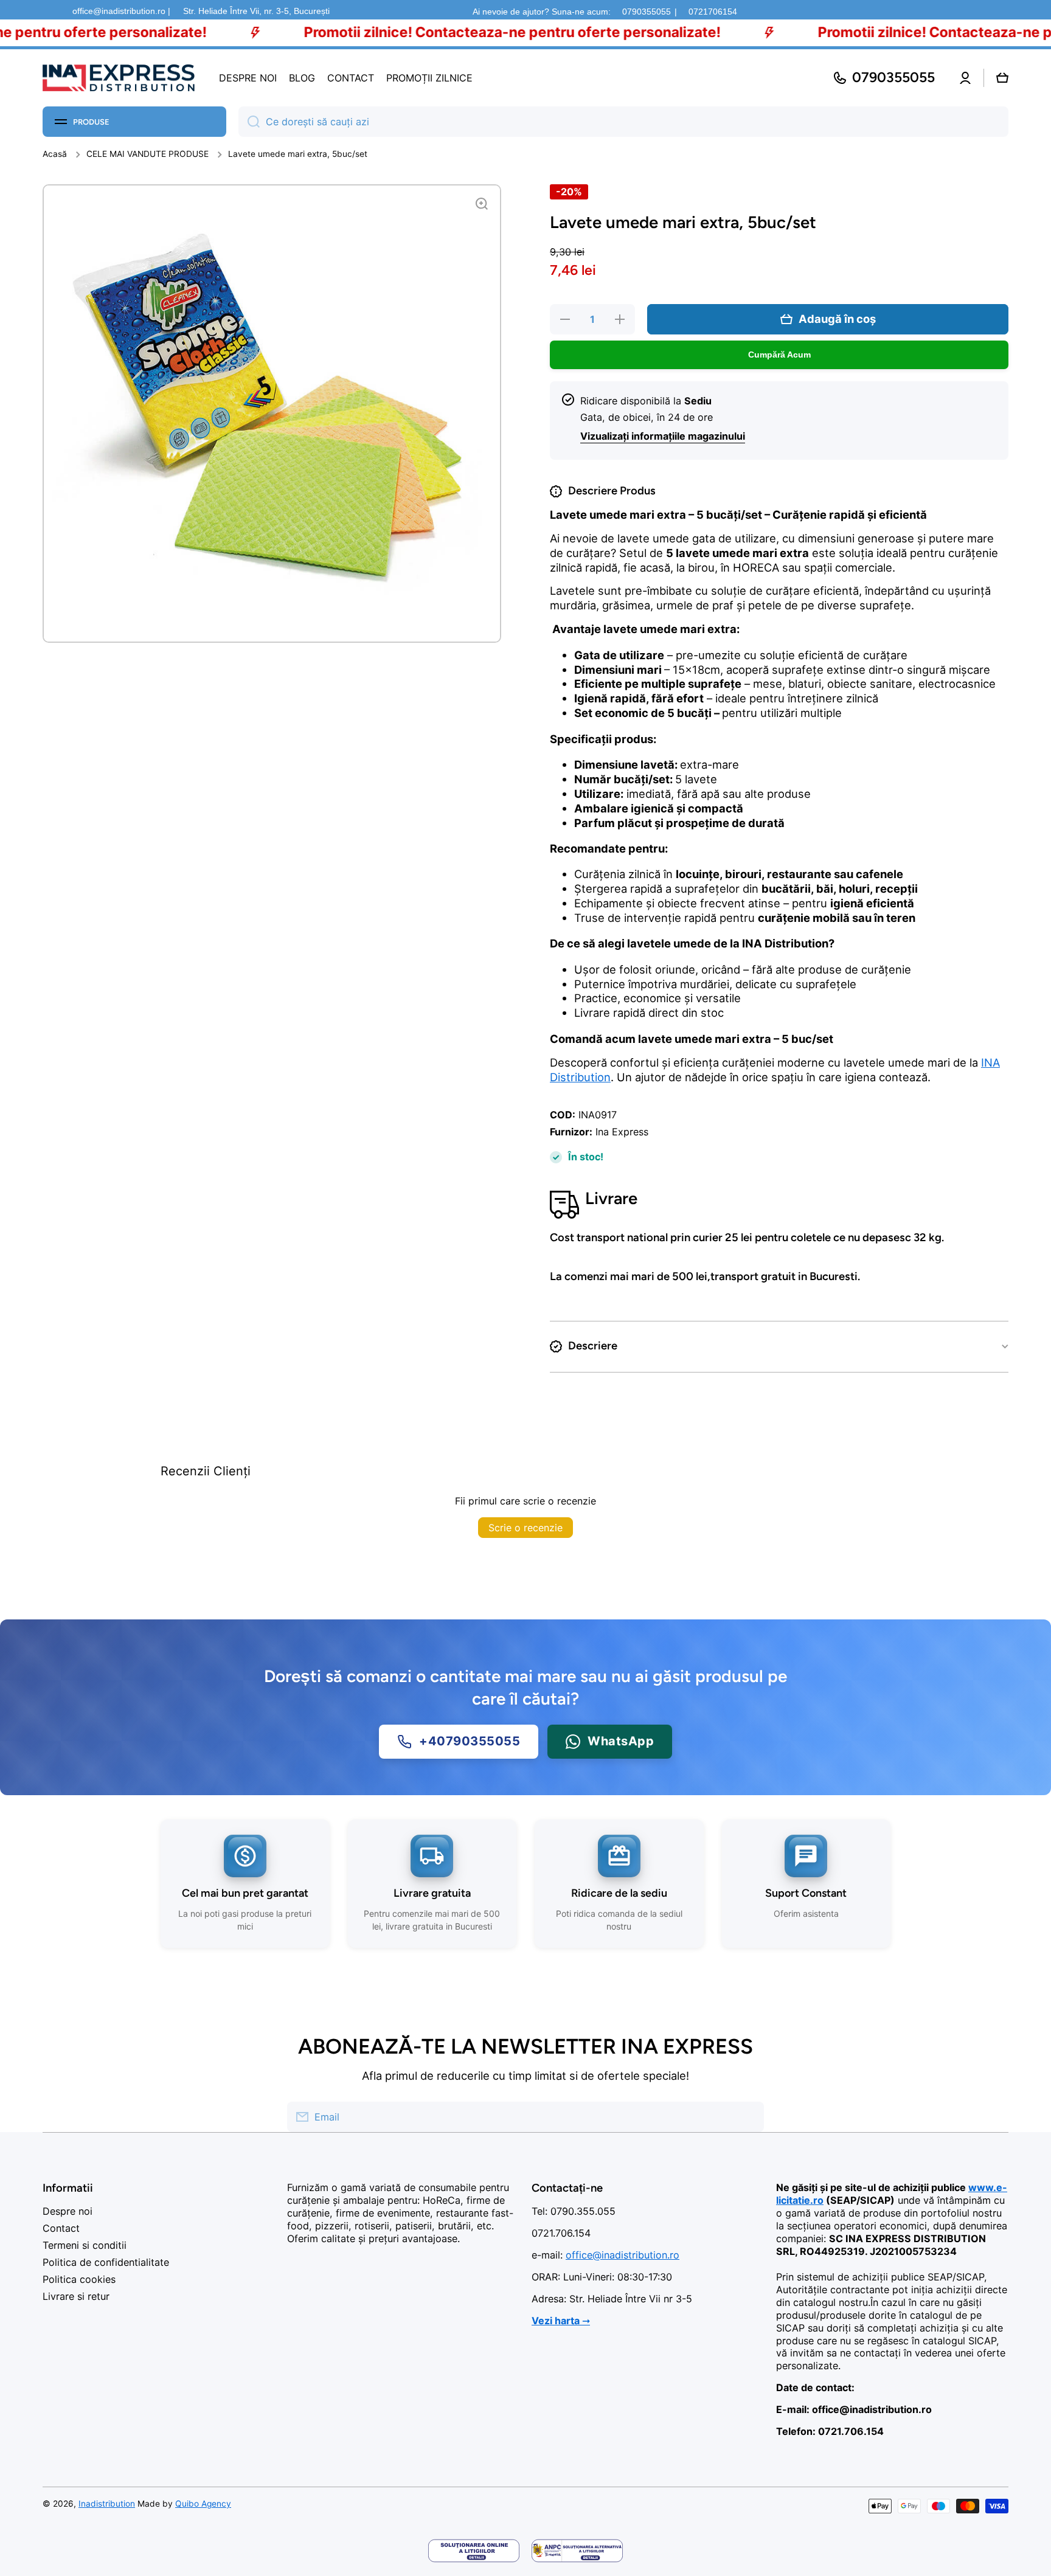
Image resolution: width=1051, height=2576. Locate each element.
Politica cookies (79, 2279)
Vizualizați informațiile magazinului (663, 436)
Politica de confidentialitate (106, 2262)
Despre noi (68, 2211)
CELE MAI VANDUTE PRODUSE (147, 154)
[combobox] (623, 122)
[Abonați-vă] (749, 2117)
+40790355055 (470, 1741)
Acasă (55, 154)
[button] (1002, 78)
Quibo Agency (203, 2504)
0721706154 (713, 12)
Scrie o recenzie (525, 1528)
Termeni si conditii (85, 2245)
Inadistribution (107, 2504)
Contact (61, 2228)
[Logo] (119, 78)
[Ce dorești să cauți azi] (249, 122)
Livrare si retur (76, 2296)
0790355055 (647, 12)
